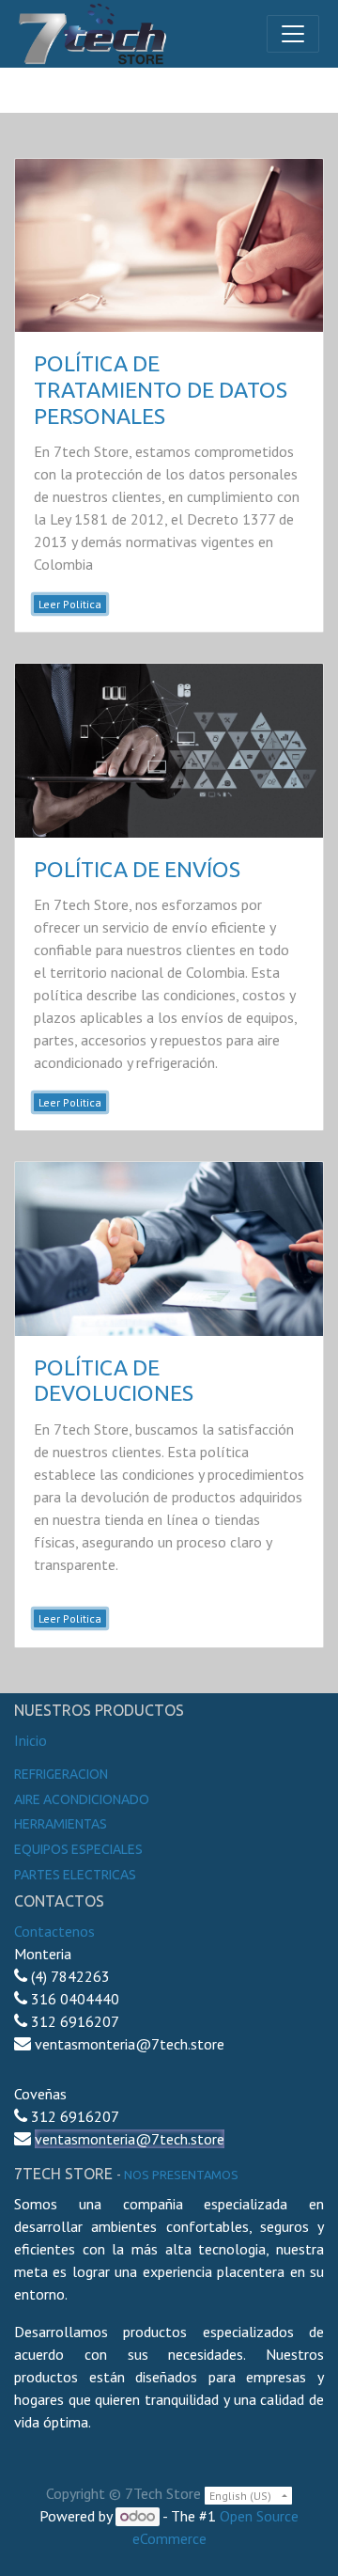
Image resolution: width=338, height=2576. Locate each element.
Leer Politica (70, 604)
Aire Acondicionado (82, 1799)
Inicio (31, 1740)
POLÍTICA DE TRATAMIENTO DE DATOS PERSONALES (161, 389)
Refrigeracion (61, 1774)
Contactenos (54, 1931)
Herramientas (61, 1824)
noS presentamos (181, 2175)
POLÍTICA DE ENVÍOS (137, 869)
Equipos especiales (78, 1849)
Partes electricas (75, 1875)
